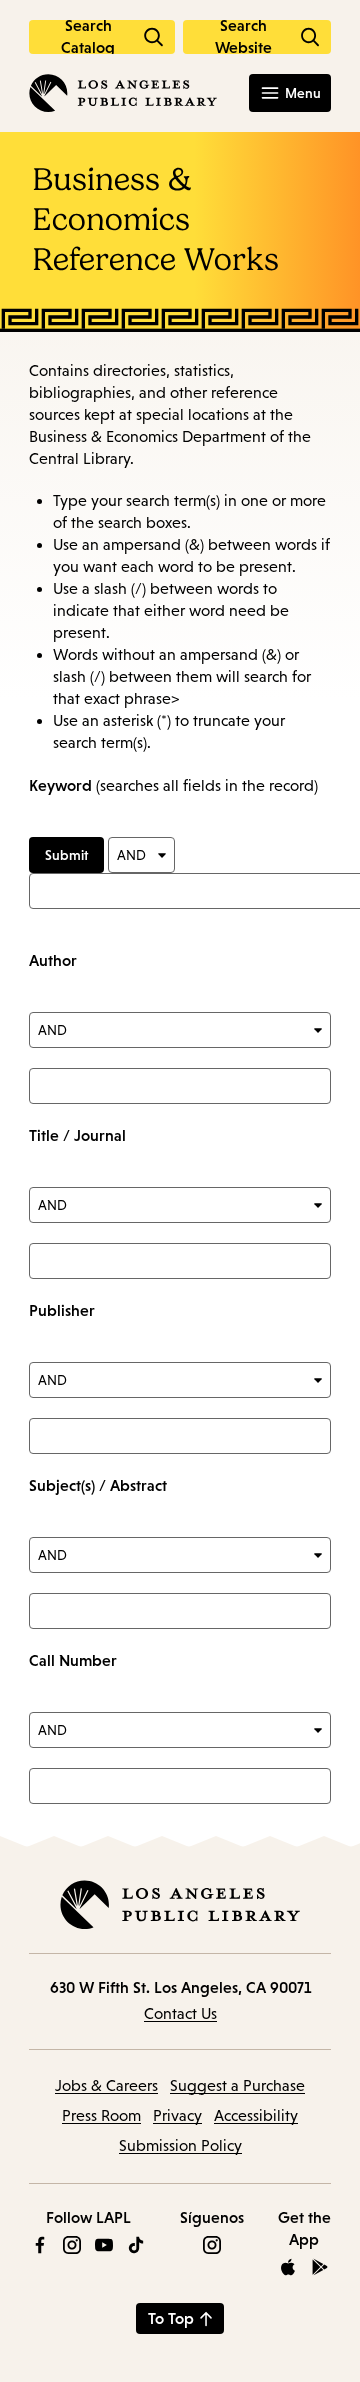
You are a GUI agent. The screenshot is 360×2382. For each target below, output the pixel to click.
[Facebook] (40, 2245)
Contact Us (180, 2013)
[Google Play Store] (320, 2267)
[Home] (123, 93)
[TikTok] (136, 2245)
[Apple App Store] (288, 2267)
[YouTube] (104, 2245)
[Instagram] (72, 2245)
